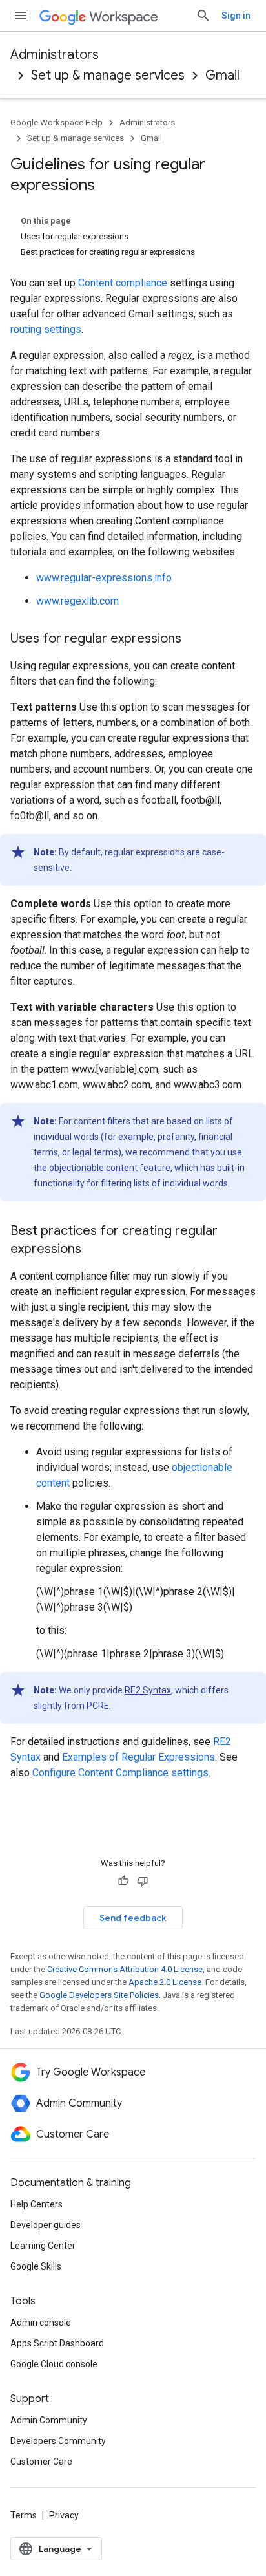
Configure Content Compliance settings (120, 1773)
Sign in (236, 16)
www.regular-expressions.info (104, 578)
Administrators (55, 55)
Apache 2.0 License (165, 1982)
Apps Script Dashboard (57, 2343)
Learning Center (43, 2246)
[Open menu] (21, 16)
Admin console (41, 2323)
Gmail (222, 75)
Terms (24, 2515)
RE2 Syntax (148, 1690)
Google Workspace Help (56, 123)
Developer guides (46, 2225)
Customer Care (41, 2462)
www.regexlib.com (77, 601)
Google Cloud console (54, 2364)
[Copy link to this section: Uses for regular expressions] (194, 639)
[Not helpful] (143, 1881)
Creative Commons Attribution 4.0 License (125, 1969)
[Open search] (203, 16)
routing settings (46, 329)
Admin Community (49, 2420)
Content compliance (123, 283)
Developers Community (58, 2441)
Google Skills (36, 2266)
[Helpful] (123, 1881)
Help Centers (36, 2204)
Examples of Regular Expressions (138, 1757)
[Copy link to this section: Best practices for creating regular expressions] (94, 1250)
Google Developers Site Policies (99, 1995)
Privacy (64, 2515)
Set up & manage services (108, 75)
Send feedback (133, 1918)
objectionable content (93, 1168)
